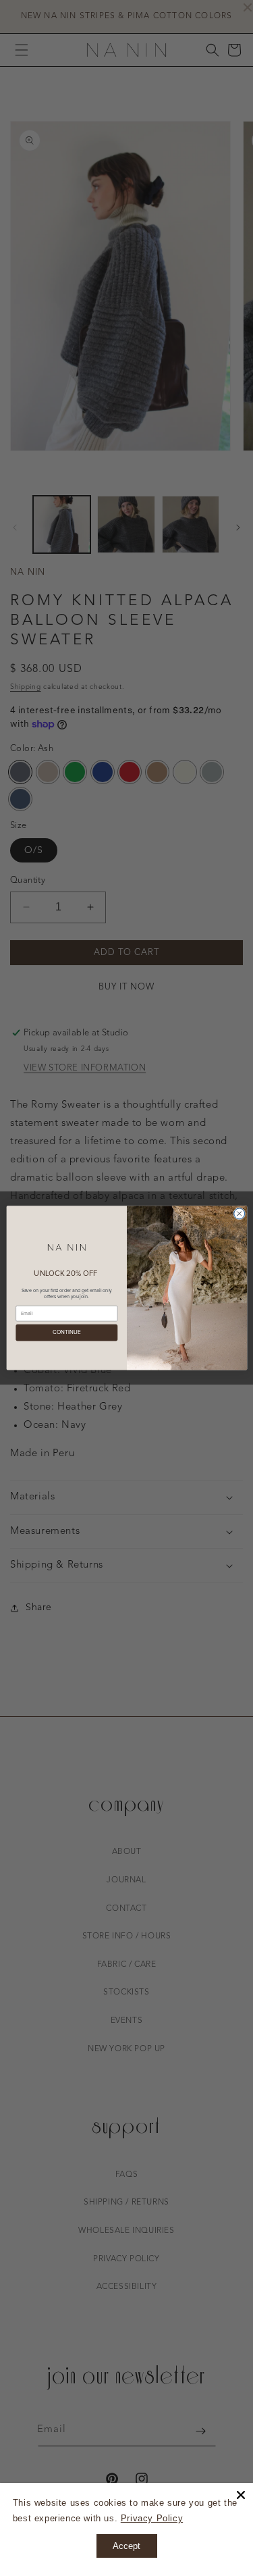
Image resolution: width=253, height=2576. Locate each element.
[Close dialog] (239, 1214)
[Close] (241, 2495)
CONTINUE (66, 1333)
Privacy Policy (152, 2518)
